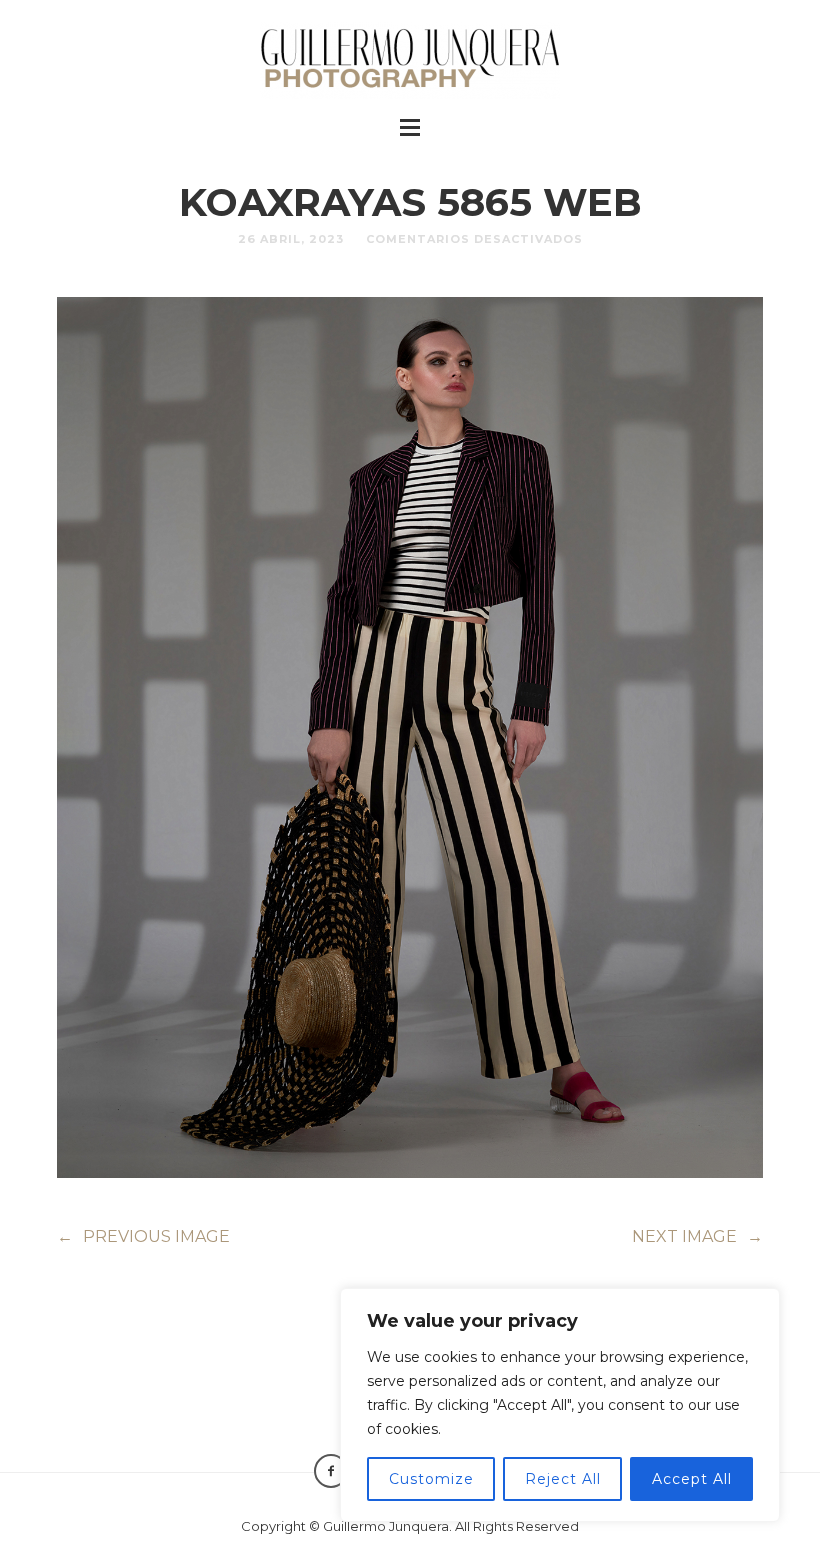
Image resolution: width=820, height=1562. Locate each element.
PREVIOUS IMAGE (143, 1236)
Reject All (563, 1479)
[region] (560, 1405)
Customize (431, 1479)
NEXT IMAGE (697, 1236)
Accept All (692, 1479)
